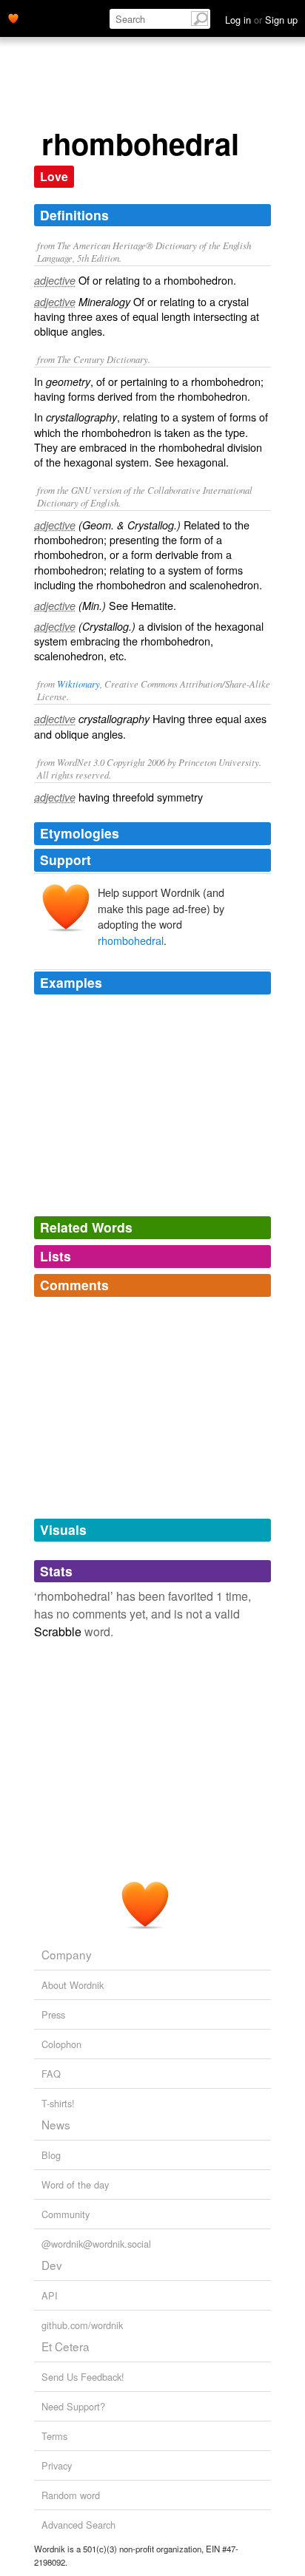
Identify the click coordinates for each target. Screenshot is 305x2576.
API (50, 2295)
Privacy (57, 2465)
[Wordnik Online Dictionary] (13, 17)
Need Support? (73, 2406)
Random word (71, 2495)
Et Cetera (66, 2346)
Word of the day (75, 2184)
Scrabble (58, 1631)
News (56, 2124)
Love (54, 176)
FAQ (51, 2074)
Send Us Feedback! (83, 2377)
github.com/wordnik (82, 2325)
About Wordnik (73, 1985)
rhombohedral (131, 940)
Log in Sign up (261, 20)
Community (66, 2214)
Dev (52, 2265)
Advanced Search (78, 2525)
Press (53, 2014)
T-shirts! (58, 2103)
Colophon (61, 2044)
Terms (54, 2436)
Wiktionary (78, 684)
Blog (51, 2155)
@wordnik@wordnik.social (96, 2244)
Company (67, 1954)
